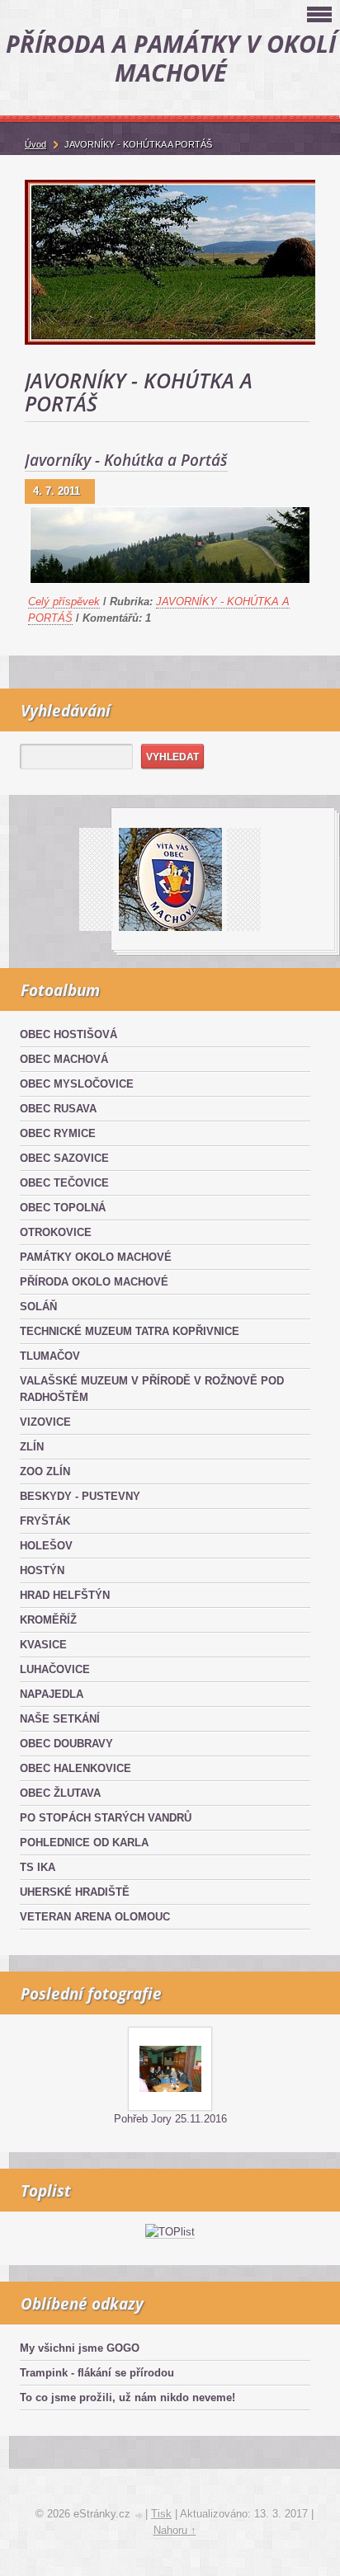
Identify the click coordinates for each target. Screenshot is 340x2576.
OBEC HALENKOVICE (76, 1768)
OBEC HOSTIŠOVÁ (68, 1034)
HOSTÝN (42, 1570)
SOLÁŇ (38, 1307)
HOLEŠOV (46, 1546)
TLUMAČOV (50, 1356)
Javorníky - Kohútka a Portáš (126, 460)
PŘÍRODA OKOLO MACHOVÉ (94, 1282)
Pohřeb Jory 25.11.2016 (170, 2119)
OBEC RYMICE (58, 1133)
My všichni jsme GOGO (80, 2348)
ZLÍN (32, 1447)
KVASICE (43, 1645)
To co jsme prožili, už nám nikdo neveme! (127, 2397)
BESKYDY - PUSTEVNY (80, 1496)
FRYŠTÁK (45, 1521)
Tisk (161, 2514)
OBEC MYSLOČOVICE (77, 1084)
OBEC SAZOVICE (64, 1158)
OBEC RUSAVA (58, 1109)
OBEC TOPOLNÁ (63, 1208)
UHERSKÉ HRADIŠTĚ (75, 1892)
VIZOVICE (45, 1422)
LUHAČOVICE (55, 1669)
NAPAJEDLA (52, 1694)
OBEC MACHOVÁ (64, 1059)
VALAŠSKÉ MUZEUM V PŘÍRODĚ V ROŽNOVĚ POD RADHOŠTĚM (152, 1389)
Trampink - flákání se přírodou (97, 2373)
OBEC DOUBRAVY (66, 1744)
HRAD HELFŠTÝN (65, 1595)
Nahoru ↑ (175, 2530)
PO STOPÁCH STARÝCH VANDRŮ (106, 1818)
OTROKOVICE (56, 1232)
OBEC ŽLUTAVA (60, 1793)
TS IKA (38, 1867)
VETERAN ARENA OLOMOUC (95, 1917)
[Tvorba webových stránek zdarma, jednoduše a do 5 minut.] (139, 2515)
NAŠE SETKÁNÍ (60, 1719)
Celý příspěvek (64, 602)
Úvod (35, 144)
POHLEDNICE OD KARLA (84, 1843)
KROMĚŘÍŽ (48, 1620)
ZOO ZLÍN (45, 1471)
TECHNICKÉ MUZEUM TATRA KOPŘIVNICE (130, 1331)
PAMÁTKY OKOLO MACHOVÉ (96, 1257)
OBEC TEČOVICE (64, 1183)
